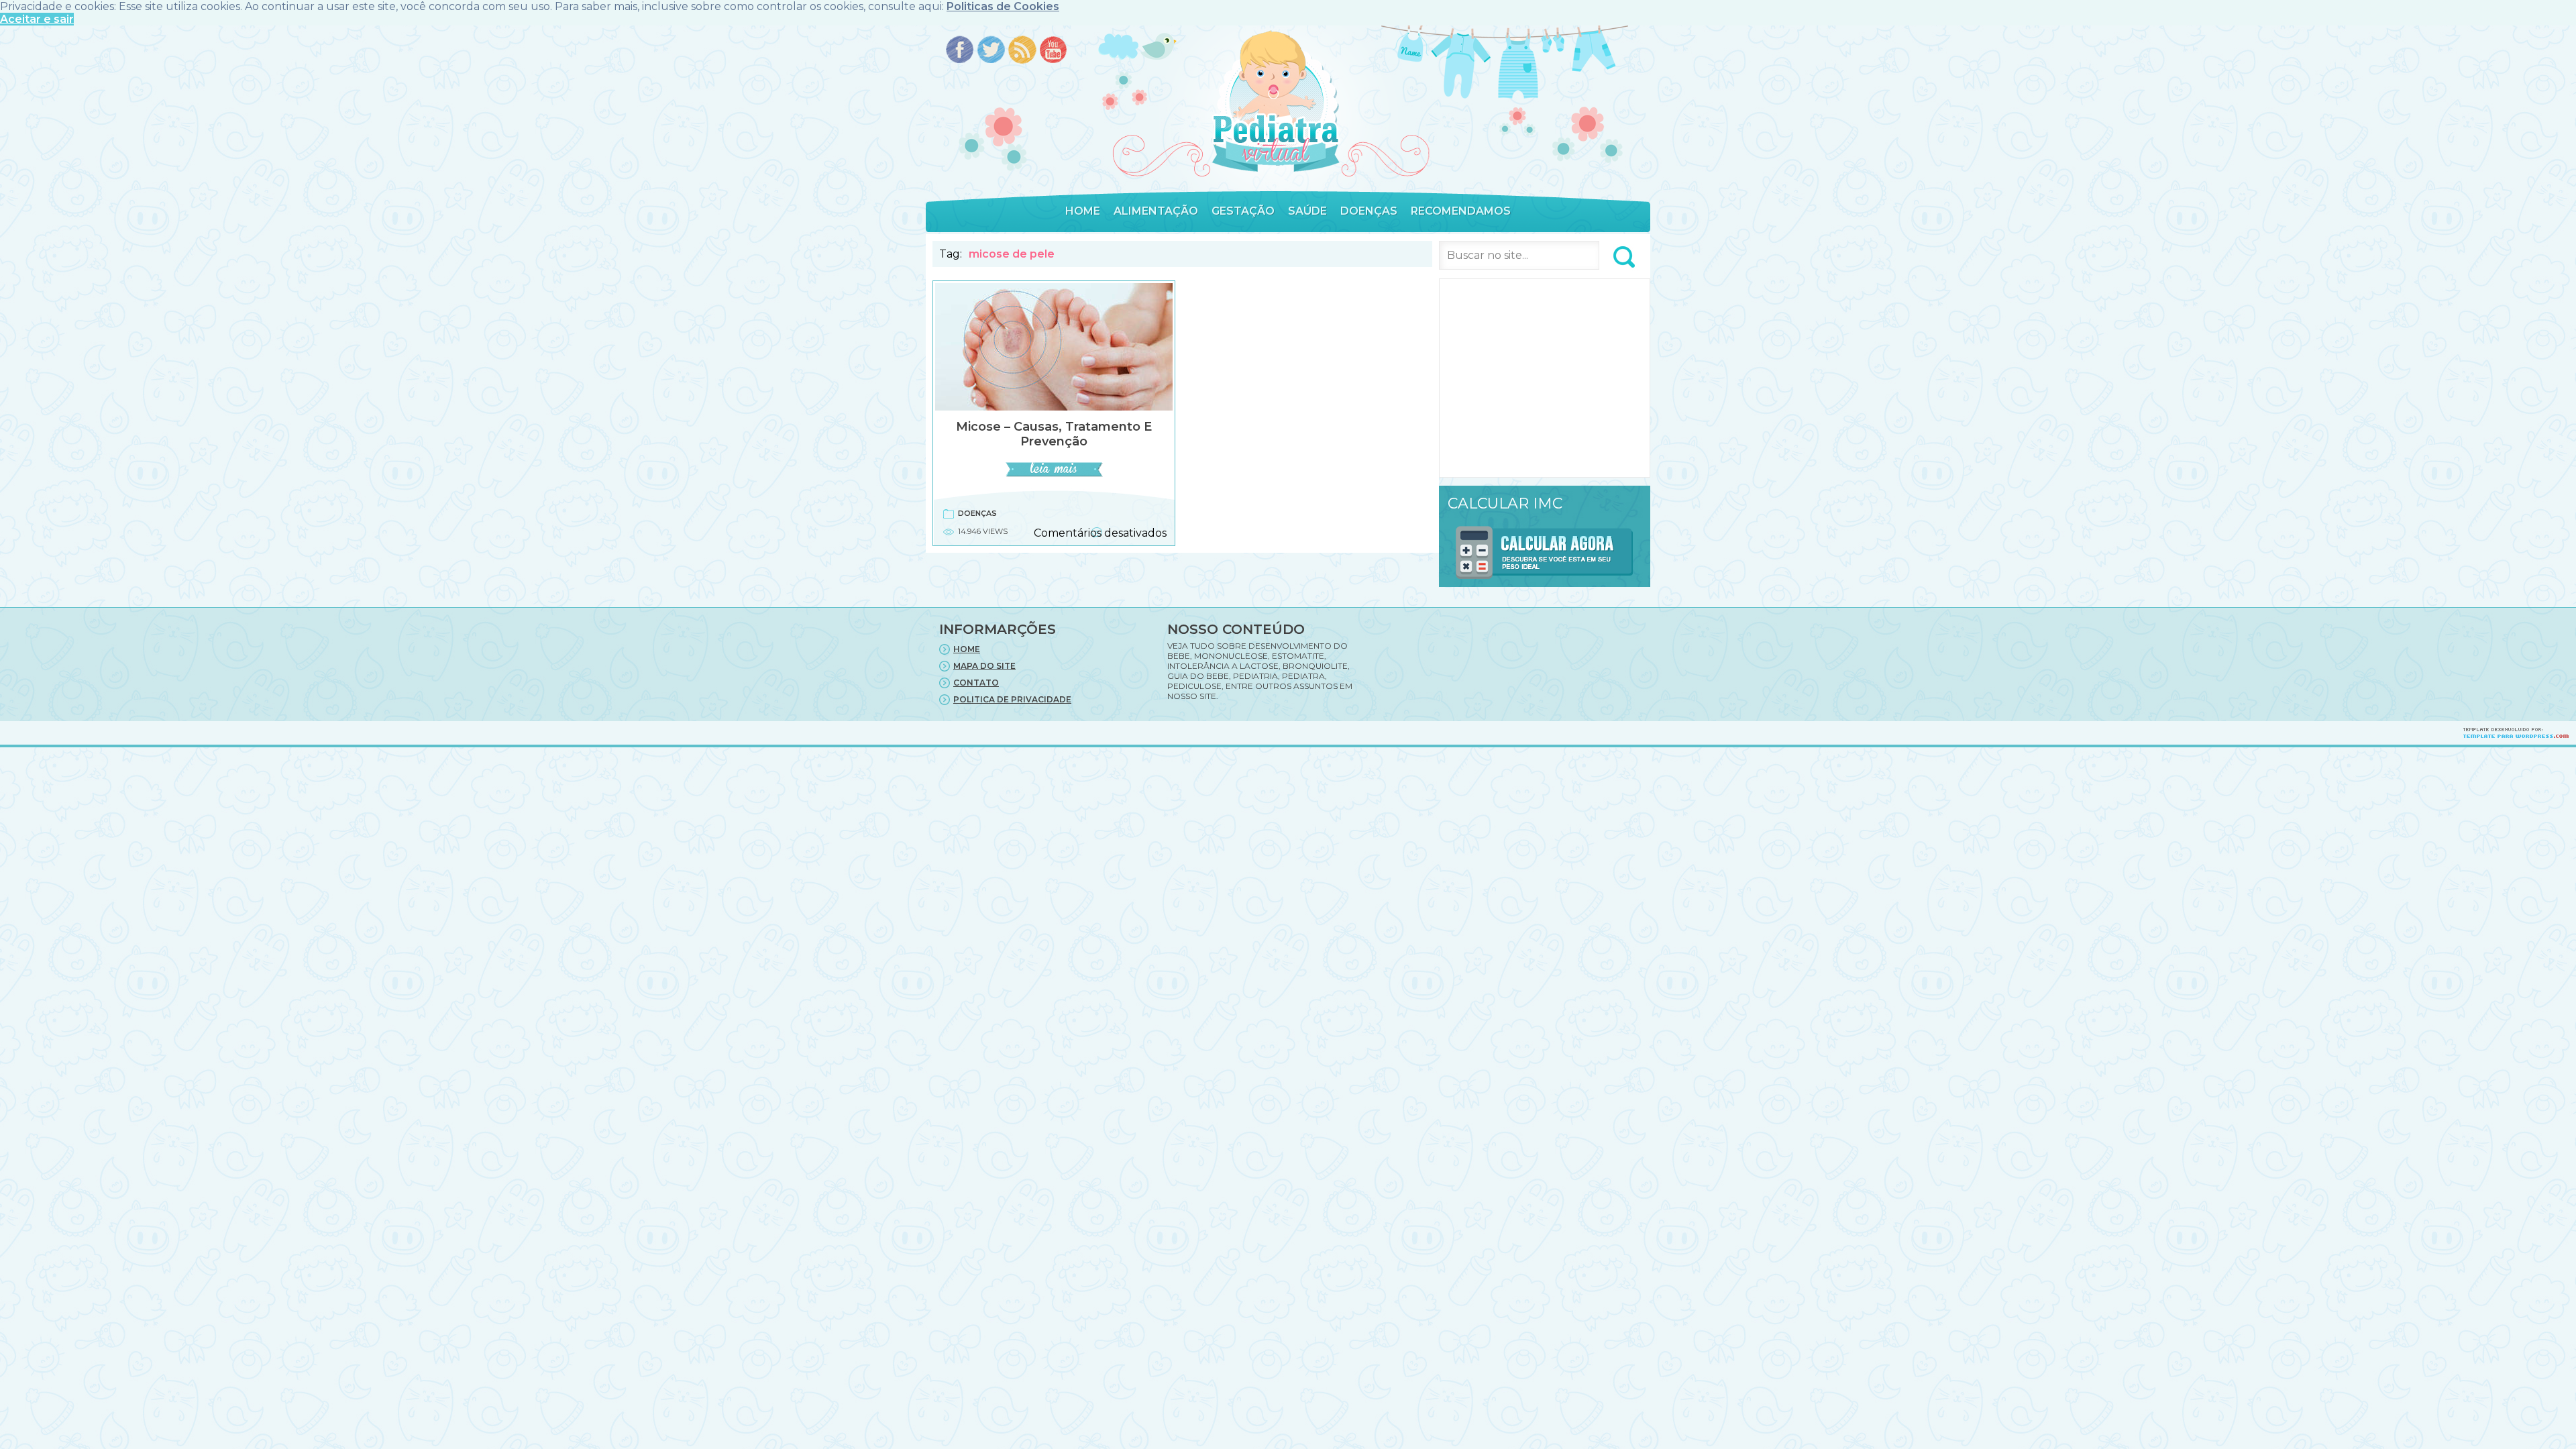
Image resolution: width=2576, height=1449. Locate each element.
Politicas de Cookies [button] (1003, 6)
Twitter (991, 51)
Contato (976, 683)
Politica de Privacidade (1012, 699)
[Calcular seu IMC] (1545, 581)
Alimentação (1156, 211)
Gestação (1243, 211)
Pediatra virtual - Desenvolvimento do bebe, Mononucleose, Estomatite (1275, 102)
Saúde (1307, 211)
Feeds (1023, 51)
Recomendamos (1461, 211)
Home (1083, 211)
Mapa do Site (984, 666)
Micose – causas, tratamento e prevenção (1054, 434)
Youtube (1054, 51)
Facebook (960, 51)
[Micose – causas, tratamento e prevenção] (1054, 475)
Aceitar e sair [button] (37, 19)
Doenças (1369, 211)
